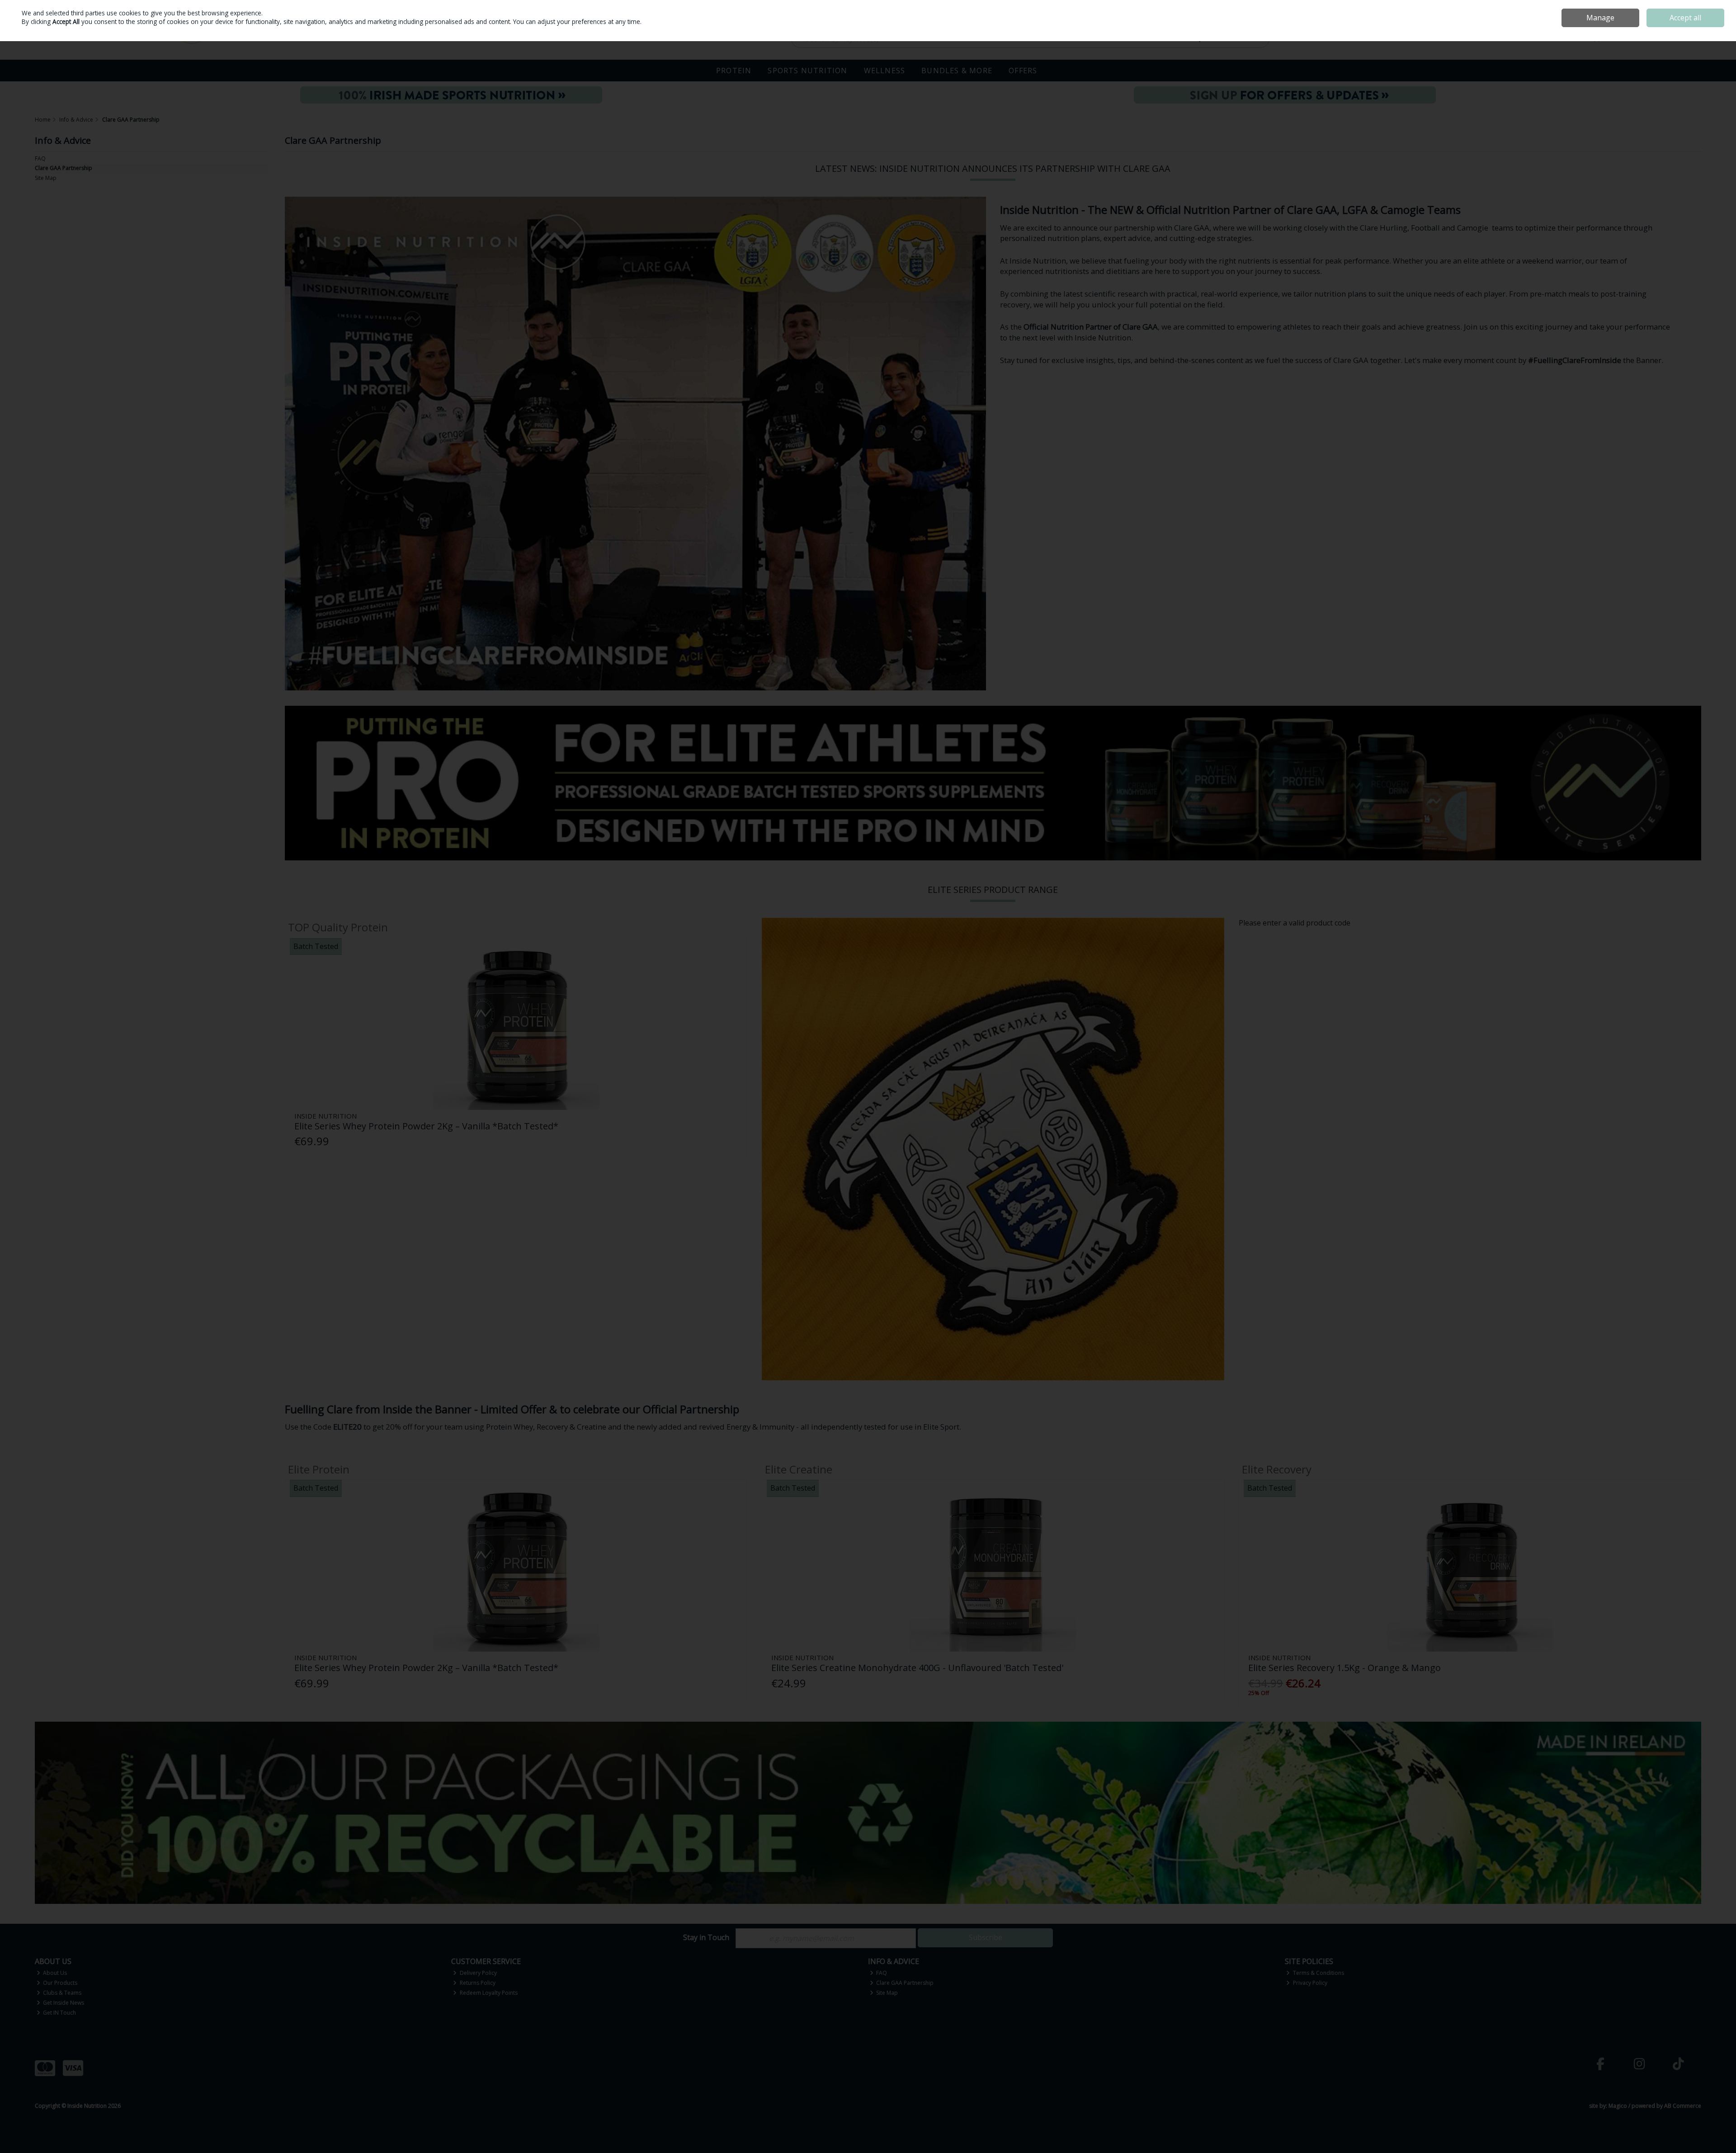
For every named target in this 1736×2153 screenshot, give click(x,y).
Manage (1600, 18)
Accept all (1685, 18)
